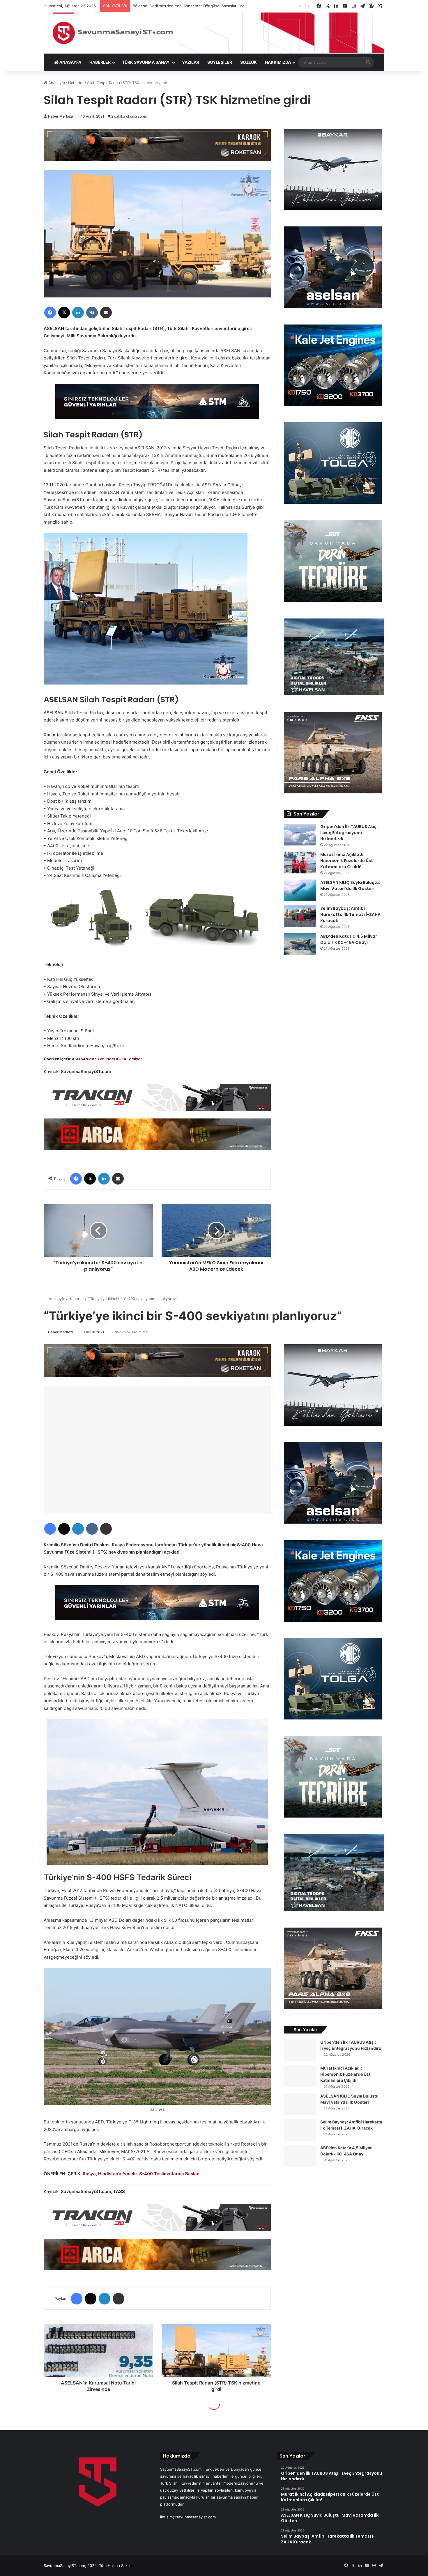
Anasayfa (56, 83)
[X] (64, 313)
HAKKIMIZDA (278, 62)
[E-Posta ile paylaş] (106, 313)
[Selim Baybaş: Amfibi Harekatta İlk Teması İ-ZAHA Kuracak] (300, 916)
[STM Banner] (157, 405)
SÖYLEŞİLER (220, 62)
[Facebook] (50, 313)
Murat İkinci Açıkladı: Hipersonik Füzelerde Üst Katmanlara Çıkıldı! (347, 861)
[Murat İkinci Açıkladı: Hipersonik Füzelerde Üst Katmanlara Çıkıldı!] (300, 862)
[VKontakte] (92, 313)
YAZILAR (191, 62)
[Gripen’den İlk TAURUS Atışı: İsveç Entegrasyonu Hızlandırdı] (300, 835)
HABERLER (100, 62)
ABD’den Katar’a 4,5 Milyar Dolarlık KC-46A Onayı (349, 939)
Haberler (76, 83)
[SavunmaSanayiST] (214, 33)
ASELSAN (54, 713)
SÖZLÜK (249, 62)
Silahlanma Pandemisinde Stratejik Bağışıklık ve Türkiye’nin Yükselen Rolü (199, 6)
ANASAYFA (70, 62)
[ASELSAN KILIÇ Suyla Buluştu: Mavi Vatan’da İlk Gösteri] (300, 890)
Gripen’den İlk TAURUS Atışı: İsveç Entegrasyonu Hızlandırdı (350, 833)
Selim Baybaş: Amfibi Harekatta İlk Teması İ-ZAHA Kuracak (350, 914)
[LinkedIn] (78, 313)
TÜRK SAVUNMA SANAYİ (146, 62)
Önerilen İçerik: (93, 1059)
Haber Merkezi (61, 116)
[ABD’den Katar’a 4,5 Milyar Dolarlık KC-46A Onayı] (300, 944)
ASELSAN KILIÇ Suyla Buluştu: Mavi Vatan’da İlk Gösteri (350, 885)
